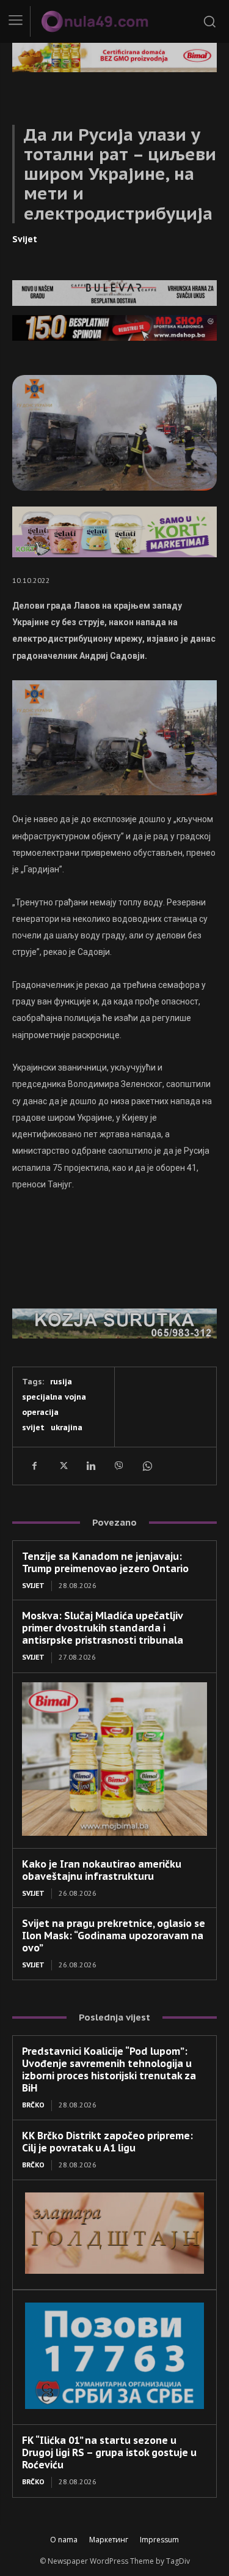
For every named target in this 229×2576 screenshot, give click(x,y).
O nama (64, 2540)
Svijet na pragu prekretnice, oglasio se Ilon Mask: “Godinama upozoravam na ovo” (114, 1936)
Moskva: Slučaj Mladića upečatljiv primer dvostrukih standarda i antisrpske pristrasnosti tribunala (103, 1628)
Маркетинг (109, 2540)
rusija (61, 1382)
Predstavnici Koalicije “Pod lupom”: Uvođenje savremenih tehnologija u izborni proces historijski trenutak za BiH (109, 2069)
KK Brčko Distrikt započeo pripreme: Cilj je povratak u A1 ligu (107, 2142)
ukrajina (67, 1427)
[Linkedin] (90, 1466)
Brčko (33, 2105)
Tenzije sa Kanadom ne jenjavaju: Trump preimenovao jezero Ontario (105, 1562)
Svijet (25, 239)
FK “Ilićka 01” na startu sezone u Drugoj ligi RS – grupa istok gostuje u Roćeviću (109, 2452)
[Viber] (118, 1466)
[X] (62, 1466)
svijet (33, 1427)
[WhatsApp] (147, 1466)
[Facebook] (34, 1466)
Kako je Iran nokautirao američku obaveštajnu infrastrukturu (102, 1870)
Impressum (159, 2540)
